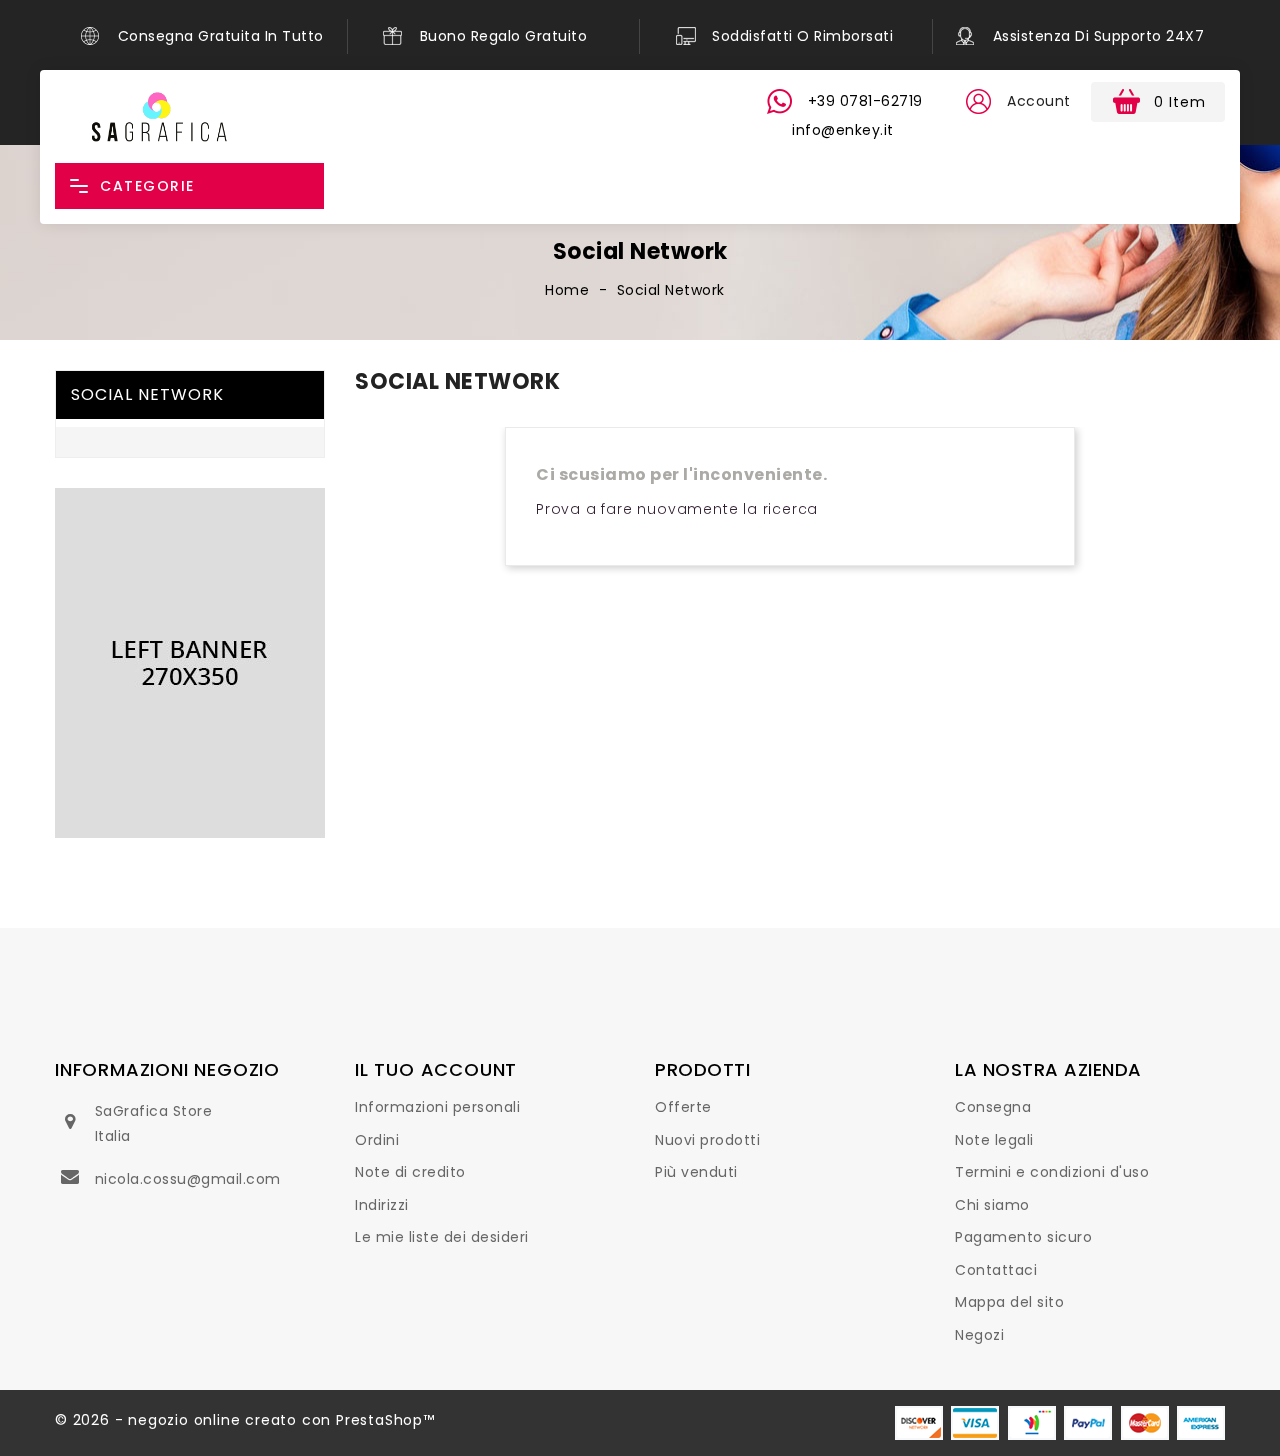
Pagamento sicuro (1023, 1237)
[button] (978, 102)
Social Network (147, 394)
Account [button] (1039, 101)
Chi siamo (992, 1205)
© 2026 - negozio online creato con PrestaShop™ (245, 1420)
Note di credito (410, 1172)
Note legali (994, 1140)
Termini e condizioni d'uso (1052, 1172)
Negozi (979, 1335)
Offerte (683, 1107)
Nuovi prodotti (707, 1140)
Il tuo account (436, 1069)
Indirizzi (382, 1205)
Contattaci (996, 1270)
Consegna (993, 1107)
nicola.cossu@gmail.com (188, 1179)
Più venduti (696, 1172)
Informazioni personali (437, 1107)
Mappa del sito (1009, 1302)
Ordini (377, 1140)
